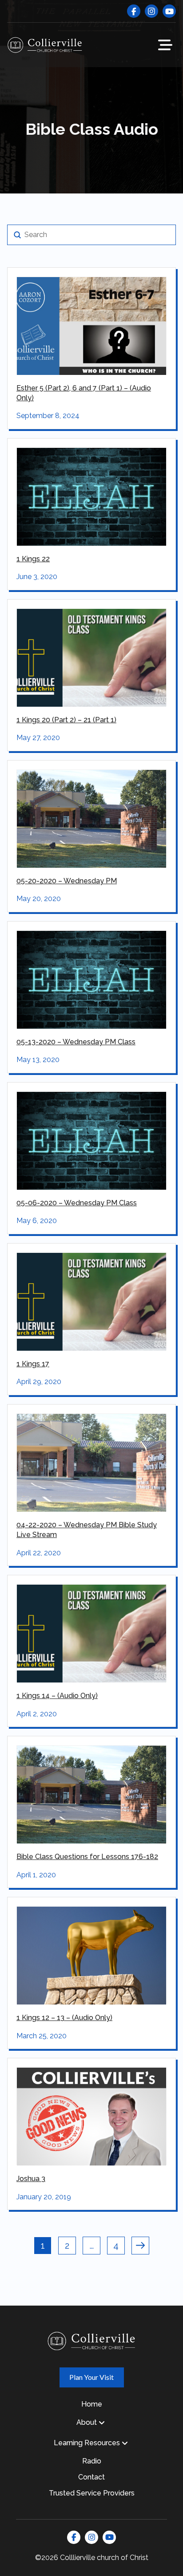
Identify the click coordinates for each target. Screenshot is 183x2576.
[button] (165, 45)
